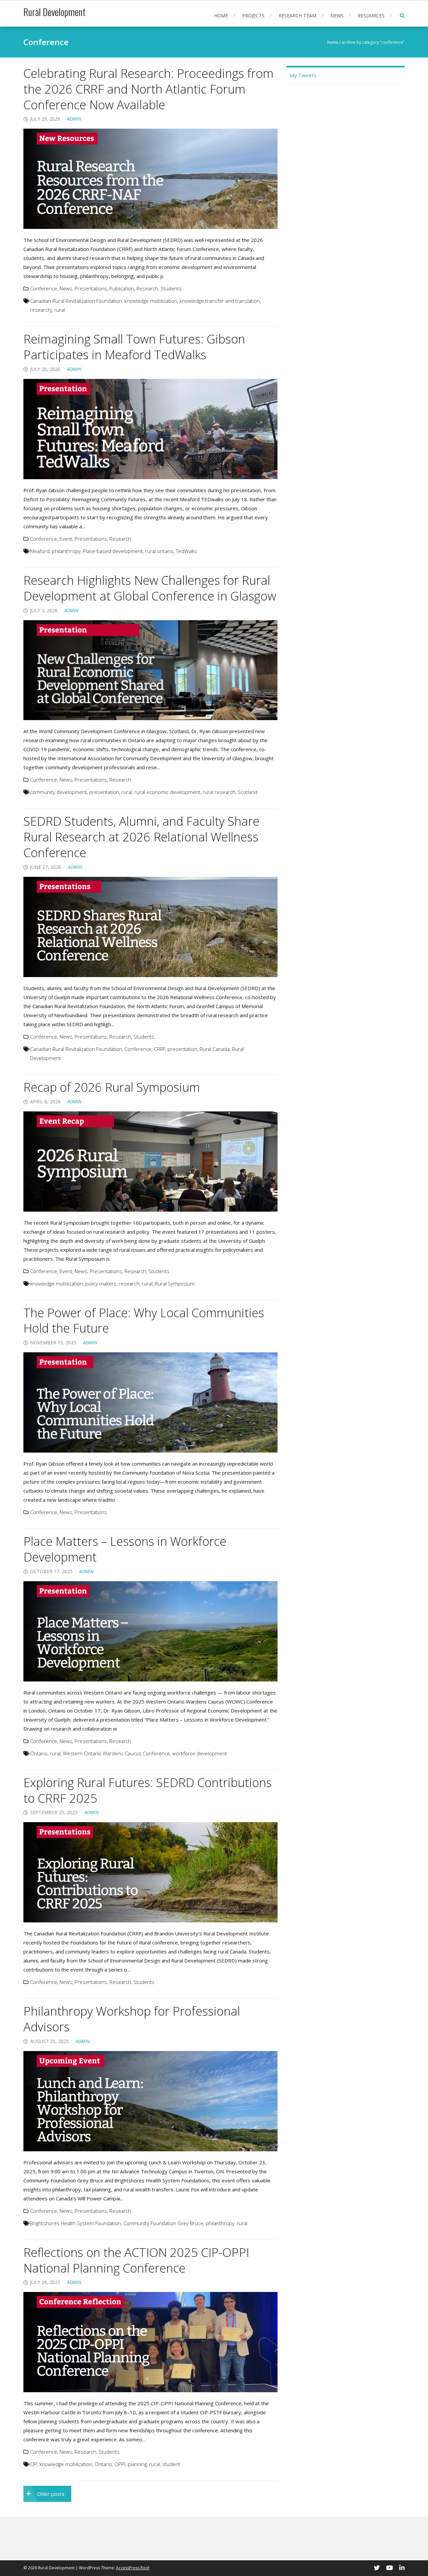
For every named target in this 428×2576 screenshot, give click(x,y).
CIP (34, 2464)
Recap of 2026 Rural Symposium (112, 1087)
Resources (371, 16)
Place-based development (113, 551)
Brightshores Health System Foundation (76, 2223)
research (129, 1283)
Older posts (51, 2494)
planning (137, 2464)
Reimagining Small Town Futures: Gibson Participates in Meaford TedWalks (134, 347)
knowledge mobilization (151, 301)
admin (74, 119)
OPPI (120, 2464)
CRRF (159, 1049)
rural (60, 310)
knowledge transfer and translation (220, 301)
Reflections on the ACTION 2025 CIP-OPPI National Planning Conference (136, 2260)
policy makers (101, 1283)
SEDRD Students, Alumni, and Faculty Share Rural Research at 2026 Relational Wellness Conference (141, 837)
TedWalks (187, 551)
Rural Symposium (175, 1283)
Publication (122, 288)
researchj (41, 310)
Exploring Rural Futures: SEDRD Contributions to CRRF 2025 (148, 1790)
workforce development (200, 1753)
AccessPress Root (133, 2568)
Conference (44, 288)
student (171, 2464)
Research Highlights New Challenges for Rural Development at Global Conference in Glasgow (150, 588)
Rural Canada (215, 1049)
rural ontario (159, 551)
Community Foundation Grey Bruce (163, 2223)
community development (59, 792)
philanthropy (66, 551)
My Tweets (303, 75)
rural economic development (167, 792)
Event (66, 539)
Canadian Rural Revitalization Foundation (76, 301)
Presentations (91, 288)
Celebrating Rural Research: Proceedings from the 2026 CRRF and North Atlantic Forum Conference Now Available (148, 89)
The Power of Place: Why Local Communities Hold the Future (144, 1321)
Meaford (40, 551)
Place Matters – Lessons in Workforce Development (125, 1549)
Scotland (248, 792)
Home (221, 16)
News (337, 16)
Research (147, 288)
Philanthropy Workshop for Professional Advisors (132, 2019)
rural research (219, 792)
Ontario (39, 1753)
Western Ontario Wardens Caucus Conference (116, 1753)
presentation (104, 792)
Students (171, 288)
